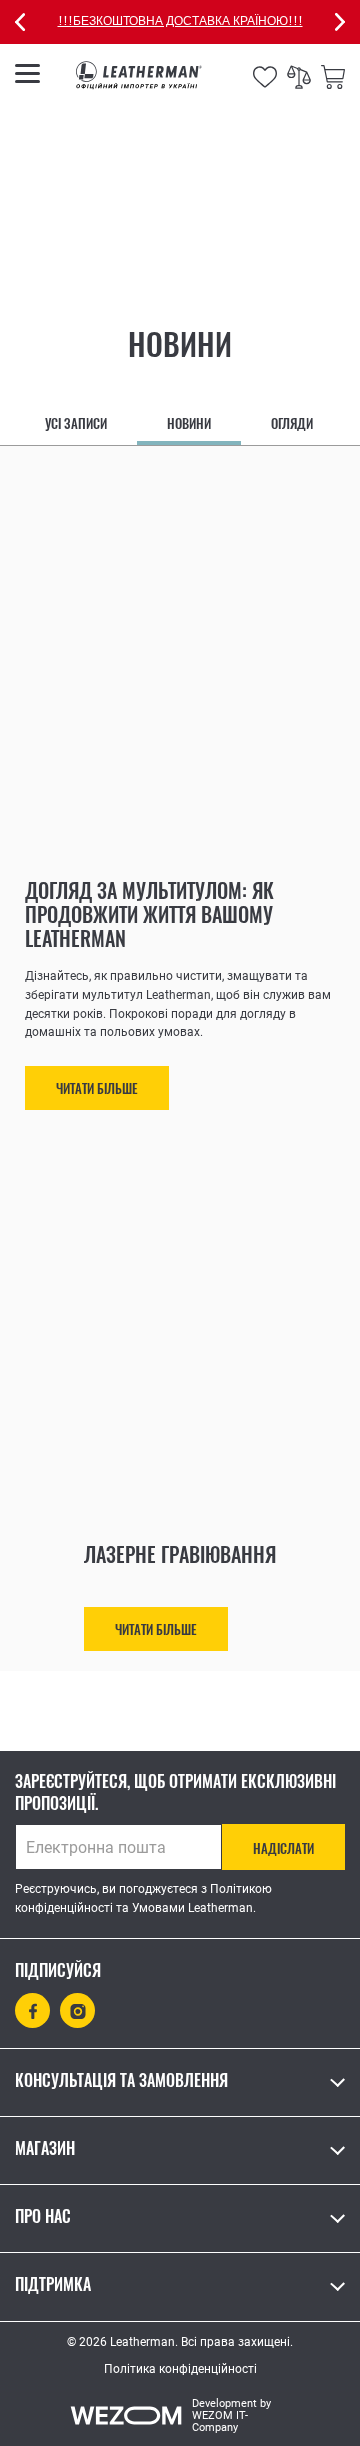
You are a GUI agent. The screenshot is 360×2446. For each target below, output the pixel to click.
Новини (189, 423)
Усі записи (76, 423)
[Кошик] (333, 75)
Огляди (292, 423)
